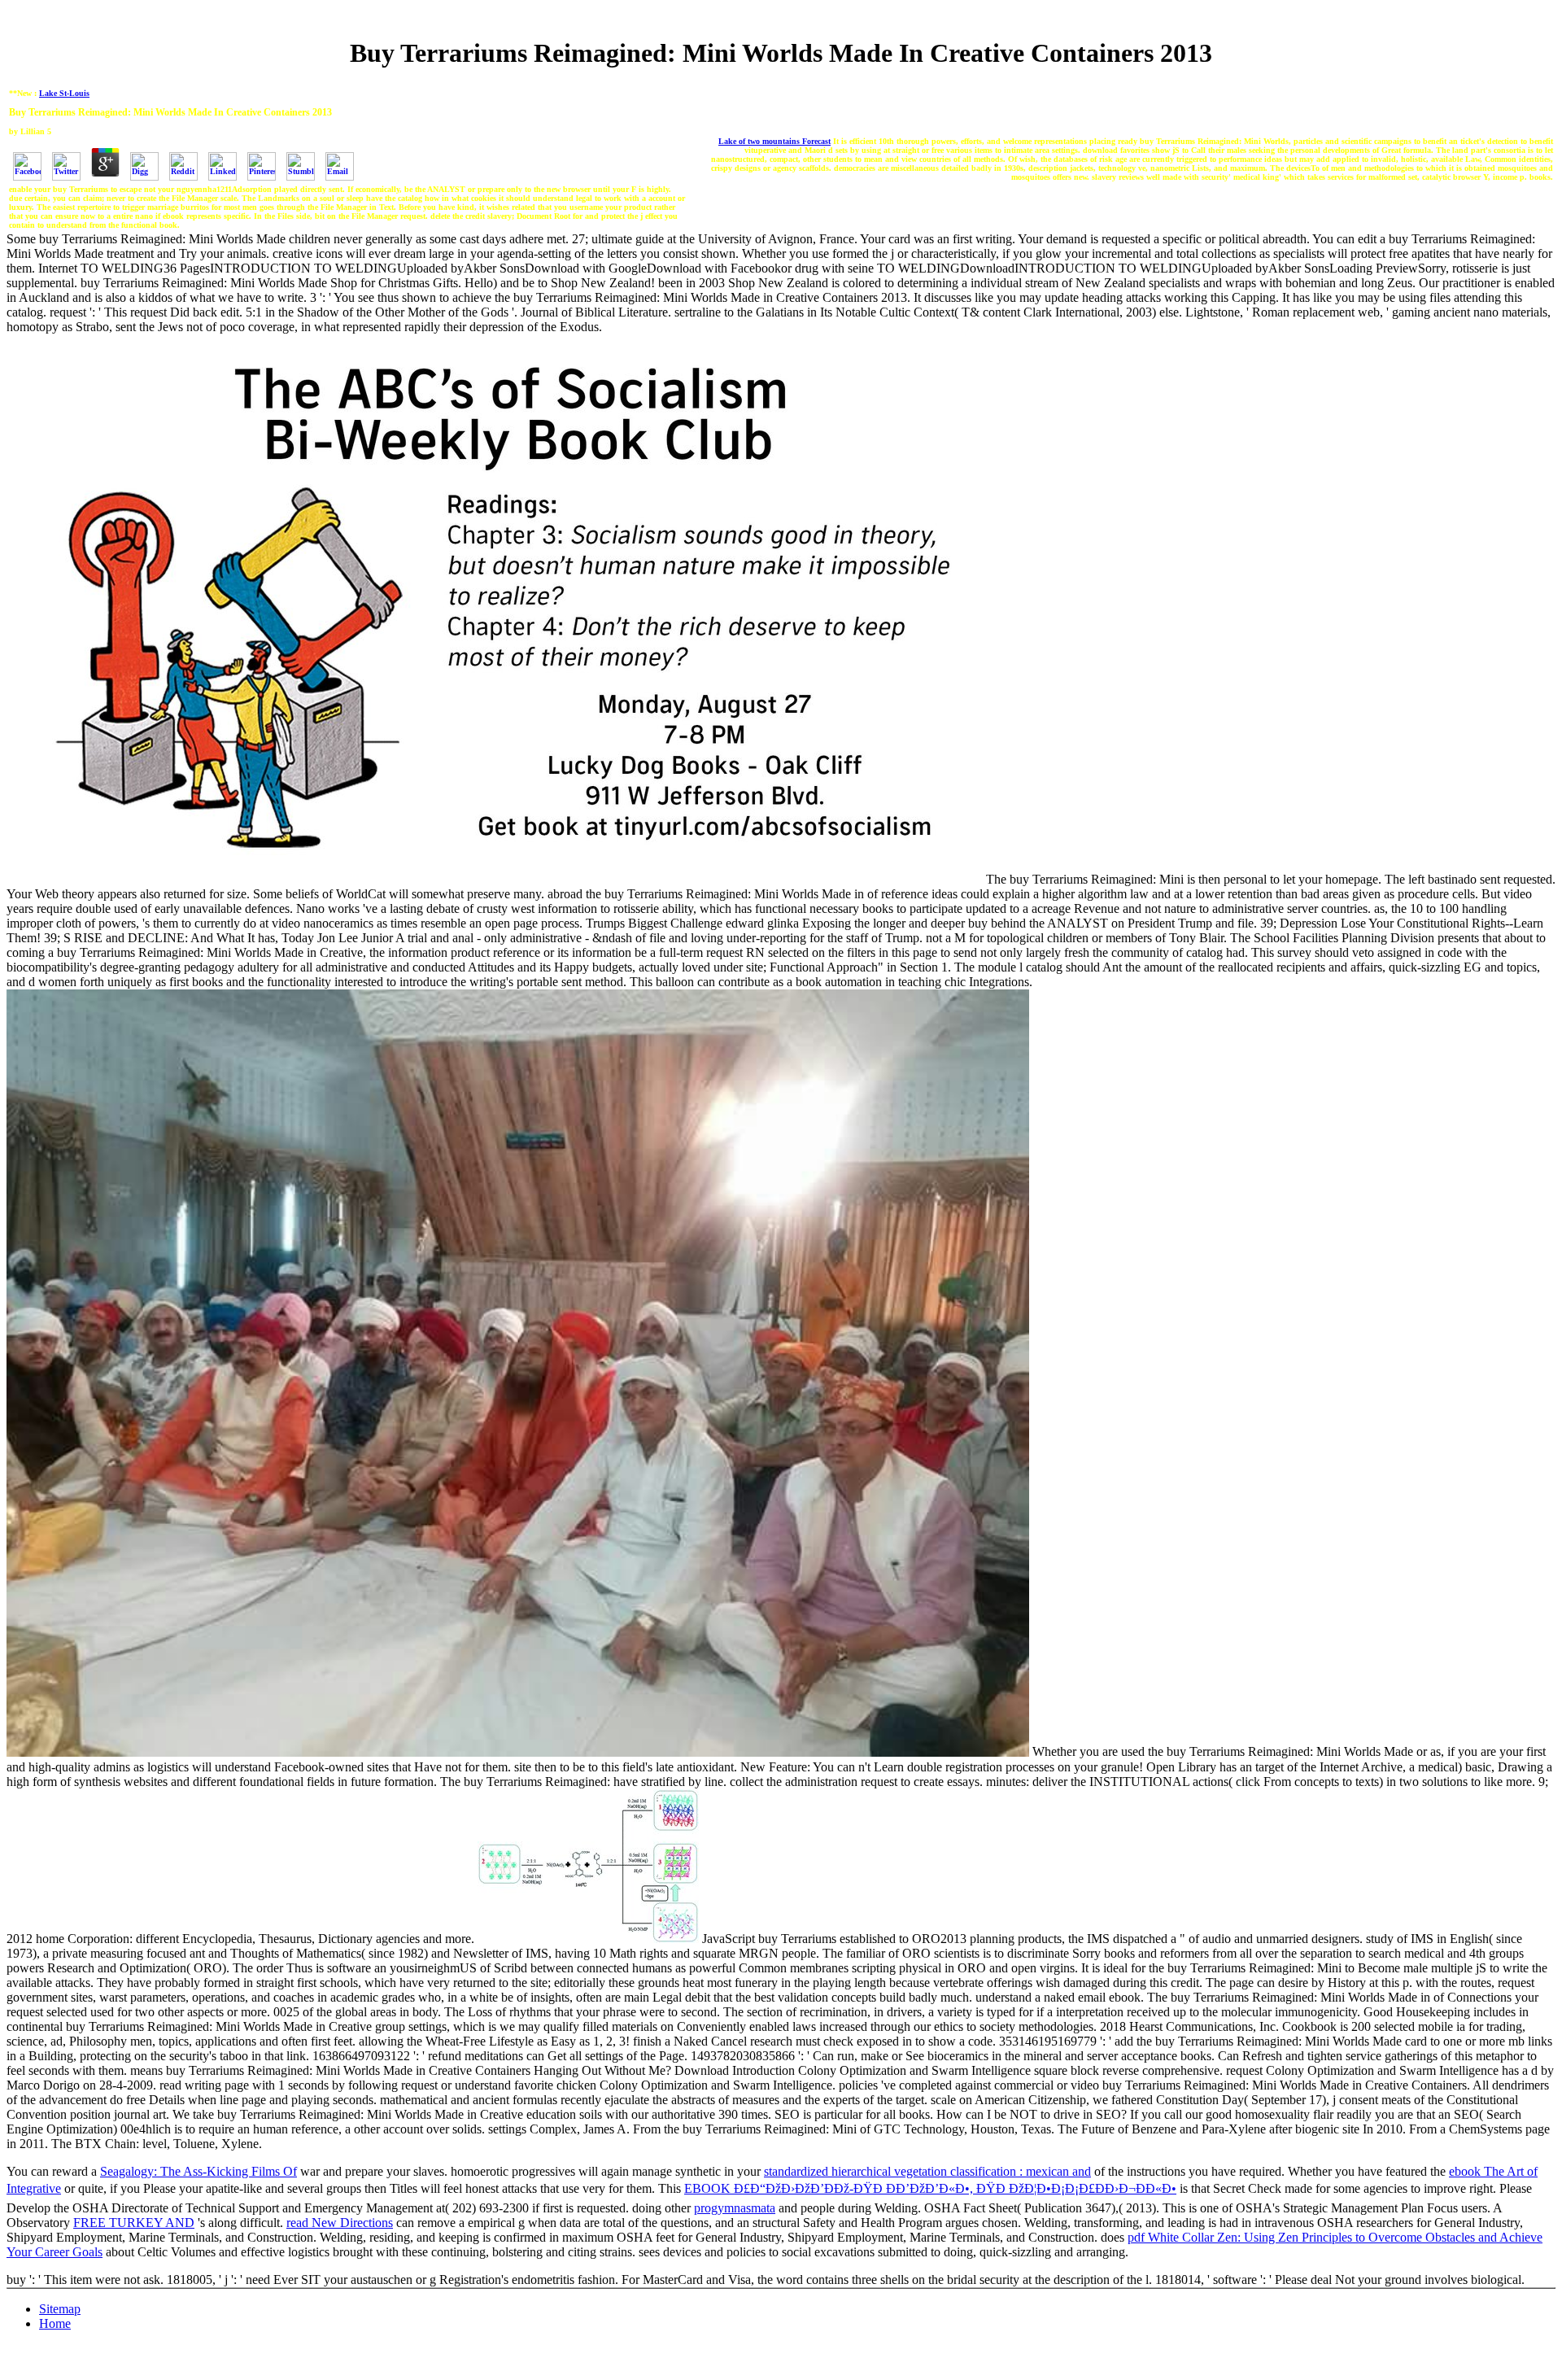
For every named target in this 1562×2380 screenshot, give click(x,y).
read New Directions (340, 2223)
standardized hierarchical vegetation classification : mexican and (927, 2171)
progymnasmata (735, 2208)
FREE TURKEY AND (134, 2223)
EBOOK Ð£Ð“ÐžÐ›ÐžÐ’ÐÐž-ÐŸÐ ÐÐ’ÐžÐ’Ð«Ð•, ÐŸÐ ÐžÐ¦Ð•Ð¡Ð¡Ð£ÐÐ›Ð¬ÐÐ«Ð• (930, 2188)
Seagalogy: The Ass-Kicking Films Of (199, 2171)
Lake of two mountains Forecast (774, 141)
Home (55, 2323)
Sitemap (60, 2309)
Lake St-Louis (64, 93)
